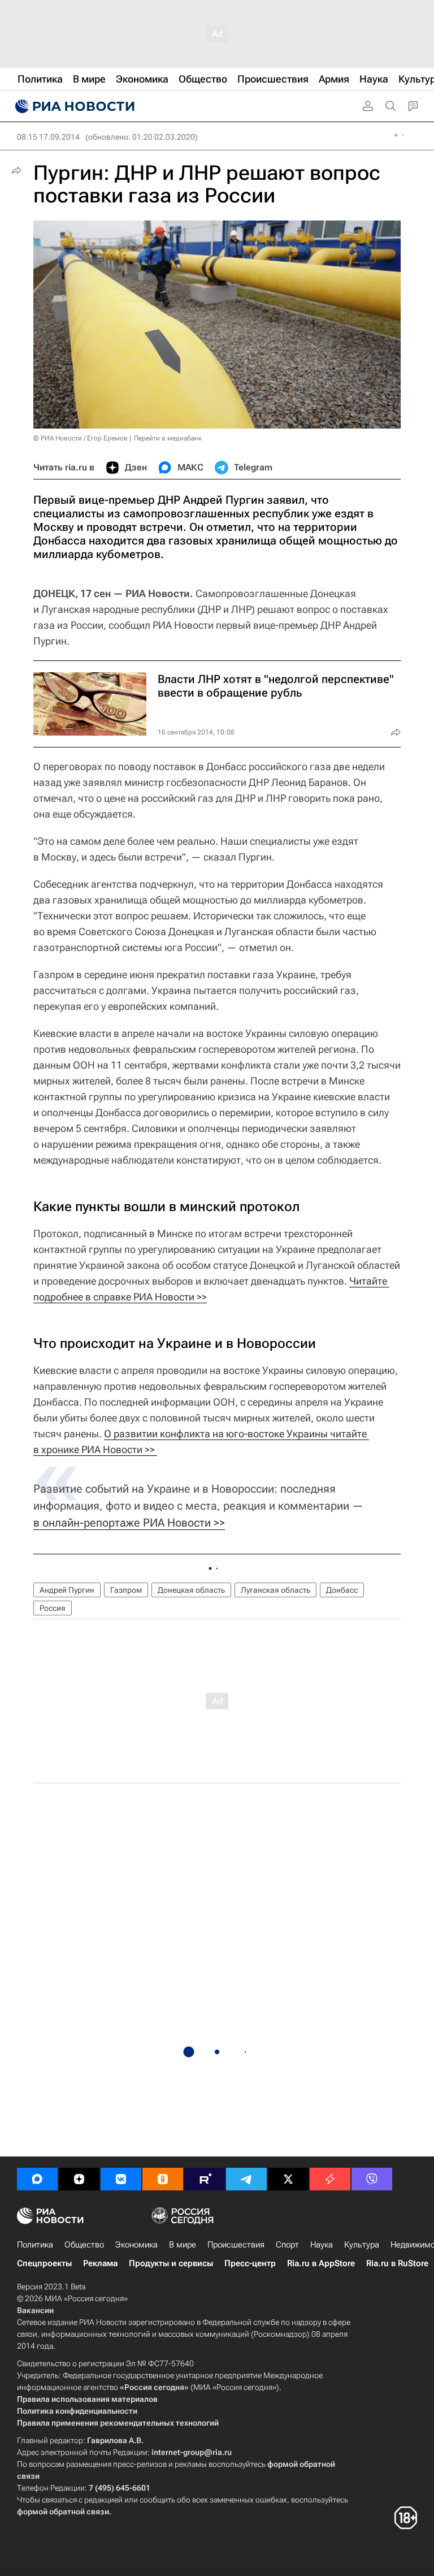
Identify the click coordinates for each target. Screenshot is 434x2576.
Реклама (100, 2263)
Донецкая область (191, 1590)
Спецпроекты (44, 2263)
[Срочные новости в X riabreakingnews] (330, 2179)
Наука (322, 2245)
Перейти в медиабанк (168, 438)
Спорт (287, 2245)
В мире (183, 2245)
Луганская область (275, 1590)
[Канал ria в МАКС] (37, 2179)
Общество (84, 2245)
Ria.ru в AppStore (321, 2263)
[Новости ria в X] (288, 2179)
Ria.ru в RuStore (397, 2263)
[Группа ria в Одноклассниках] (163, 2179)
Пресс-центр (250, 2263)
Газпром (126, 1590)
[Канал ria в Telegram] (246, 2179)
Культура (362, 2245)
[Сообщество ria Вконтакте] (121, 2179)
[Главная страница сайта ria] (73, 106)
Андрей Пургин (67, 1590)
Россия (53, 1608)
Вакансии (35, 2310)
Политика (35, 2245)
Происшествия (236, 2245)
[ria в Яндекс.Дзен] (79, 2179)
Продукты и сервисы (171, 2263)
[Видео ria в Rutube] (205, 2179)
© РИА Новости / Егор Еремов (81, 438)
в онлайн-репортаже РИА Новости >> (129, 1523)
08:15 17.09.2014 (48, 137)
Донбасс (342, 1590)
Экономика (136, 2245)
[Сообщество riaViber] (372, 2179)
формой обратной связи (63, 2512)
